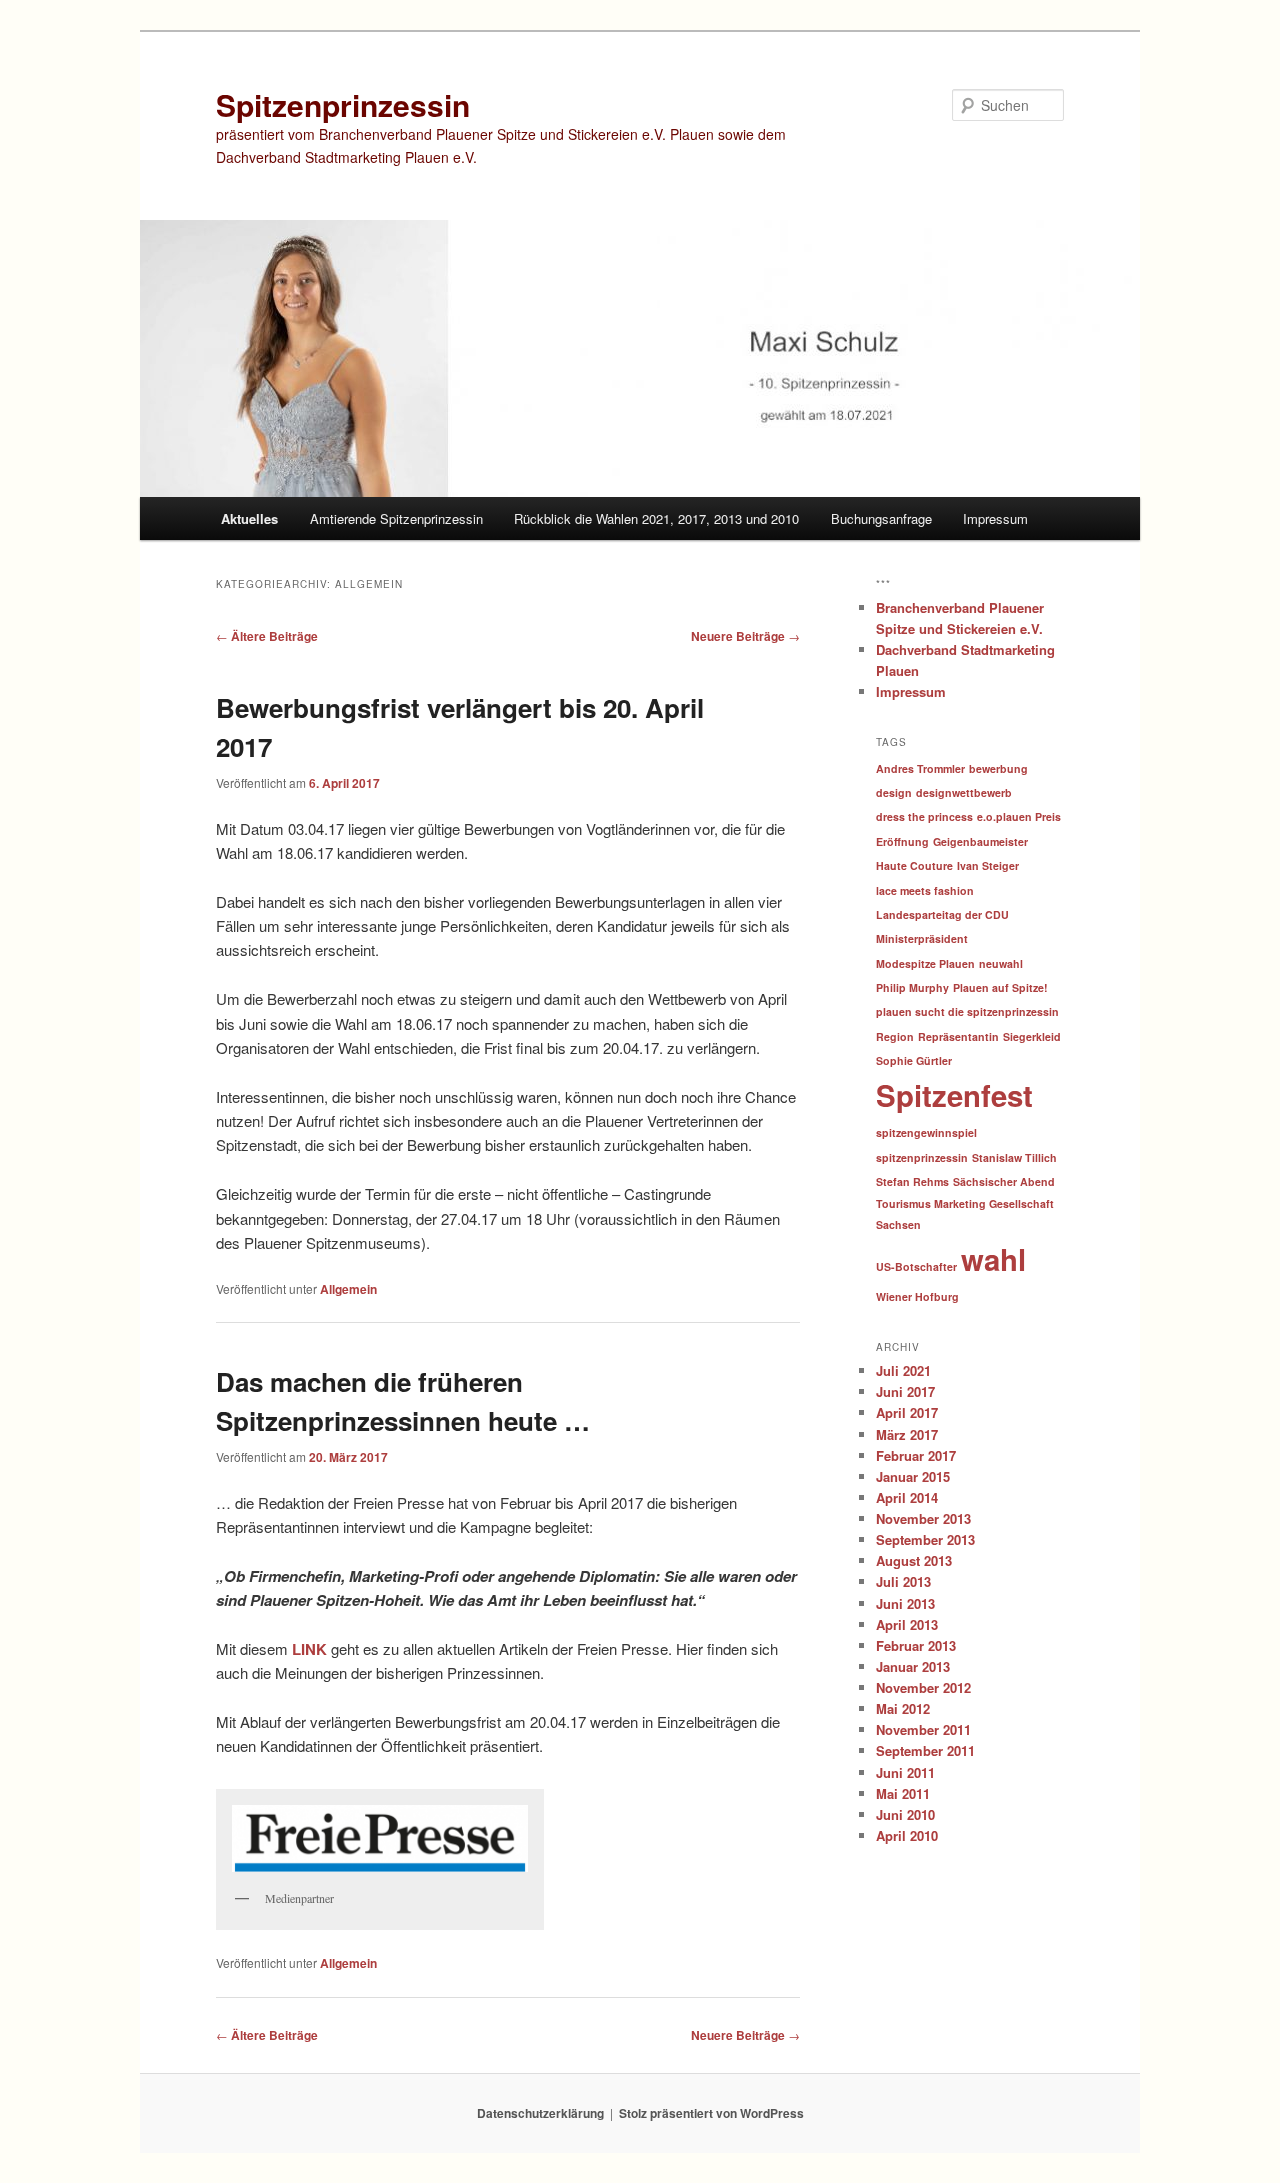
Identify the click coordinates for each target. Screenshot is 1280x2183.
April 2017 (907, 1412)
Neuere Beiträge (745, 636)
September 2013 (925, 1539)
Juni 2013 (905, 1603)
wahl (993, 1259)
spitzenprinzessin (922, 1157)
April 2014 (907, 1497)
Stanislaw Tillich (1014, 1157)
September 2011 (925, 1750)
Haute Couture (914, 865)
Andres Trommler (920, 768)
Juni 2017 (905, 1391)
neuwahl (1001, 963)
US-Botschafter (916, 1266)
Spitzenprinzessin (343, 104)
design (894, 792)
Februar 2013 (916, 1645)
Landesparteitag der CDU (942, 914)
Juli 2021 (903, 1370)
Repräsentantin (958, 1036)
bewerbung (998, 768)
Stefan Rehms (912, 1181)
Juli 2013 (903, 1581)
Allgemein (348, 1289)
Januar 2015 (913, 1476)
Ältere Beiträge (267, 636)
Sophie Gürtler (914, 1060)
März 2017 (907, 1434)
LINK (309, 1649)
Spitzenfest (954, 1095)
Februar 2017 (916, 1455)
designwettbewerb (964, 792)
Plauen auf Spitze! (1000, 987)
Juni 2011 (905, 1772)
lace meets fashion (925, 890)
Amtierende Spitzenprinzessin (396, 518)
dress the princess (924, 816)
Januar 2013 (913, 1666)
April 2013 (907, 1624)
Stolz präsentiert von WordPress (711, 2113)
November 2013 (923, 1518)
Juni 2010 (905, 1814)
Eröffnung (902, 841)
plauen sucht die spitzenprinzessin (967, 1011)
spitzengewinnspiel (926, 1132)
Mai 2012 (903, 1708)
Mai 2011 (903, 1793)
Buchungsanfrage (881, 518)
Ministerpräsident (922, 938)
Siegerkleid (1032, 1036)
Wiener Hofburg (917, 1296)
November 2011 (923, 1729)
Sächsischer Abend (1004, 1181)
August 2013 (914, 1560)
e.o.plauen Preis (1019, 816)
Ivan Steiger (988, 865)
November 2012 (923, 1687)
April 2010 (907, 1835)
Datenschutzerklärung (540, 2113)
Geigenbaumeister (980, 841)
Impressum (995, 518)
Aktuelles (249, 518)
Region (895, 1036)
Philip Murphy (912, 987)
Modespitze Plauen (925, 963)
